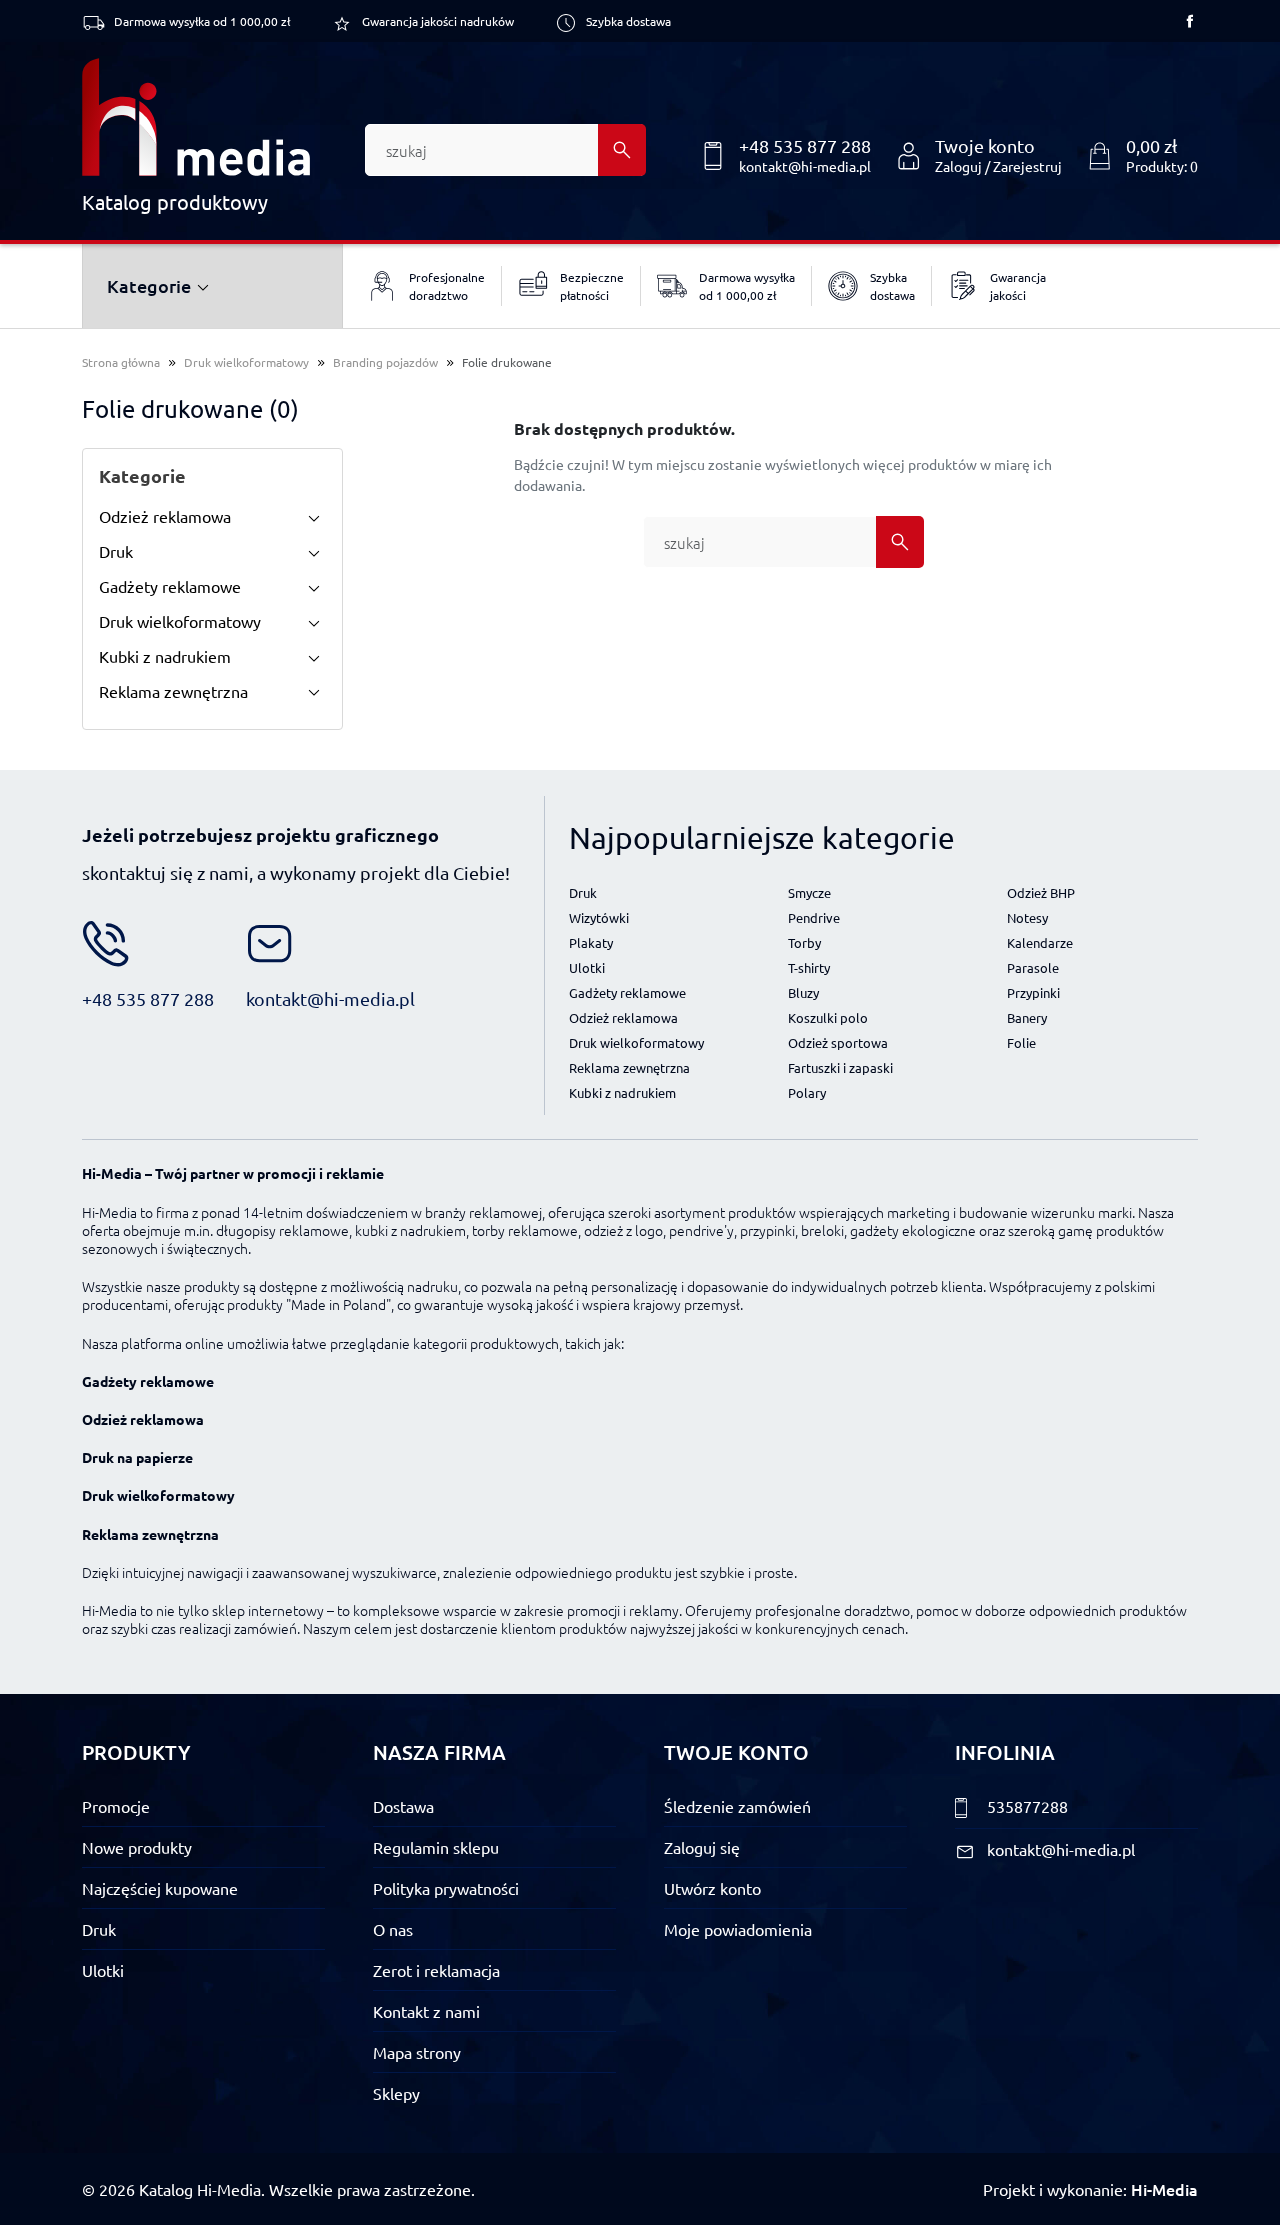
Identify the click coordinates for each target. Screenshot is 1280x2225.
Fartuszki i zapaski (840, 1067)
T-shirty (809, 967)
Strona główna (121, 362)
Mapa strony (417, 2052)
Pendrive (814, 917)
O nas (393, 1929)
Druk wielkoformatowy (246, 362)
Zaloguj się (702, 1847)
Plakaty (591, 942)
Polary (807, 1092)
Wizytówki (599, 917)
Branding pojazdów (385, 362)
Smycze (809, 892)
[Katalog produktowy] (196, 117)
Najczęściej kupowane (160, 1888)
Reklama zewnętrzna (173, 691)
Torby (804, 942)
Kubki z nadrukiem (165, 656)
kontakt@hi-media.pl (805, 166)
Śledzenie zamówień (737, 1806)
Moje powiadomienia (738, 1929)
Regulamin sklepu (436, 1847)
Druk (116, 551)
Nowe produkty (137, 1847)
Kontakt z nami (426, 2011)
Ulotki (587, 967)
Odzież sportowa (838, 1042)
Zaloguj (958, 166)
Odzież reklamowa (165, 516)
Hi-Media (1164, 2189)
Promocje (116, 1806)
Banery (1027, 1017)
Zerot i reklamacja (436, 1970)
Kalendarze (1040, 942)
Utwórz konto (712, 1888)
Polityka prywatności (446, 1888)
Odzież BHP (1041, 892)
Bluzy (803, 992)
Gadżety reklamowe (170, 586)
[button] (1142, 156)
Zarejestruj (1027, 166)
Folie (1021, 1042)
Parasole (1033, 967)
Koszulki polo (828, 1017)
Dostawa (403, 1806)
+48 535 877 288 (805, 145)
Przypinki (1033, 992)
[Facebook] (1190, 21)
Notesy (1027, 917)
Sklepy (396, 2093)
